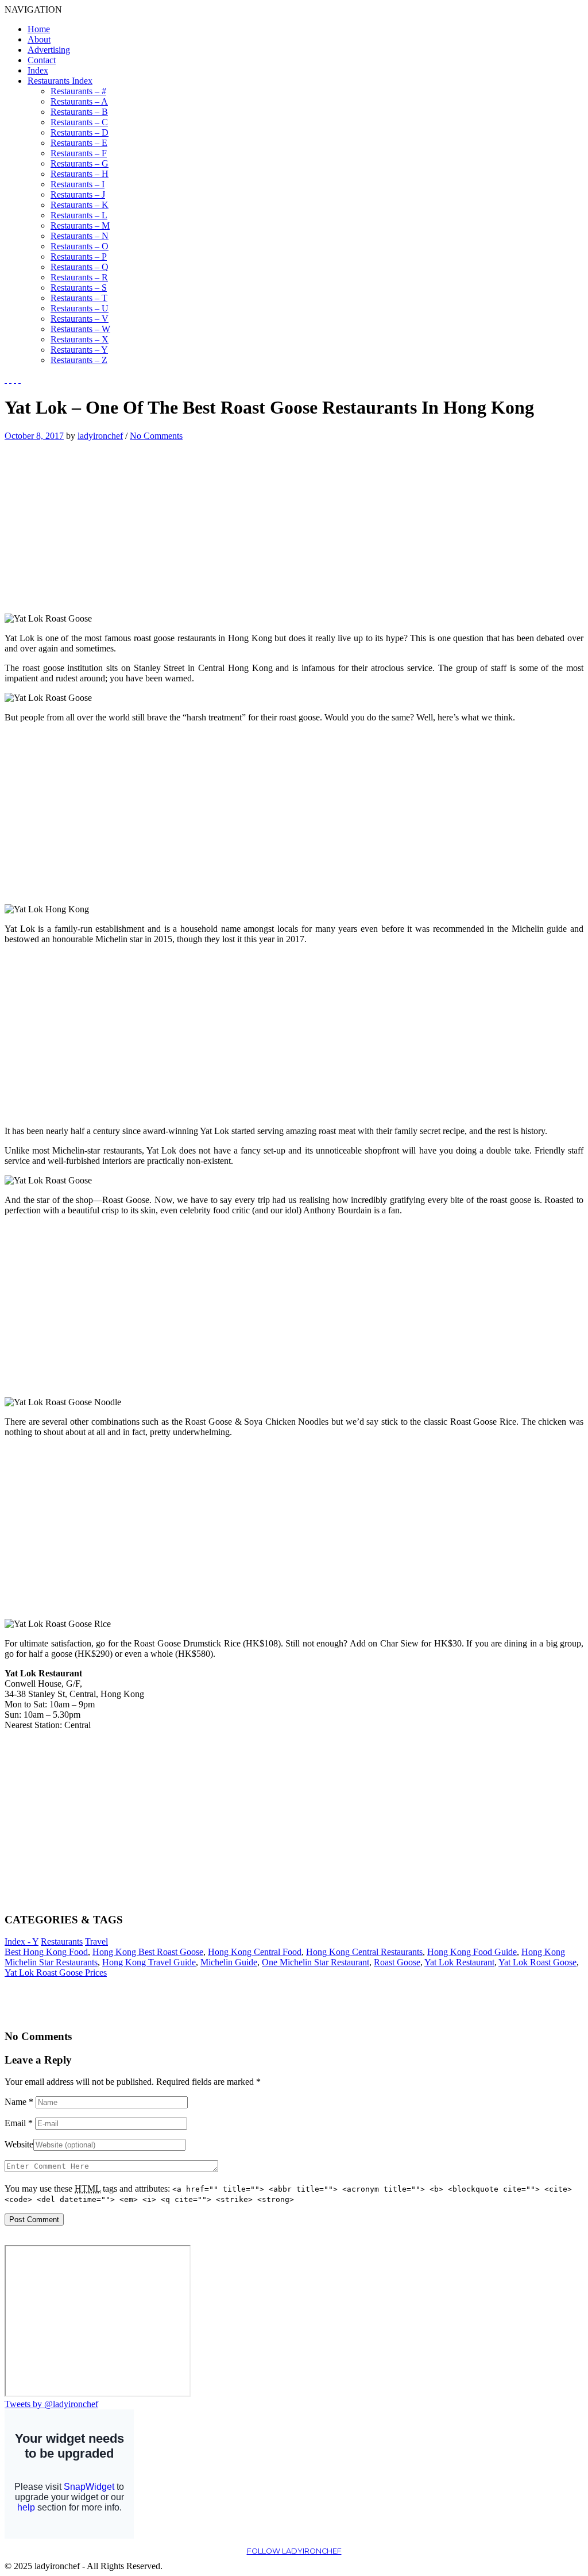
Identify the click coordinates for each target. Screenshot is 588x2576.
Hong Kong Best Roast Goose (148, 1952)
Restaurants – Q (80, 267)
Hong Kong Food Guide (472, 1952)
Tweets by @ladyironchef (51, 2404)
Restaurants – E (79, 143)
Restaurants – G (80, 163)
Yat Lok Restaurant (459, 1962)
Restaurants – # (78, 91)
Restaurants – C (79, 122)
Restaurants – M (80, 225)
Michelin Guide (229, 1962)
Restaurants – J (78, 194)
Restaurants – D (80, 132)
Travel (96, 1941)
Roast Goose (397, 1962)
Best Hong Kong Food (46, 1952)
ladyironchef (100, 436)
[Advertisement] (101, 522)
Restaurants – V (80, 319)
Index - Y (22, 1941)
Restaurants (62, 1941)
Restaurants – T (79, 298)
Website (19, 2144)
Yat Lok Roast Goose (537, 1962)
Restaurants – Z (79, 360)
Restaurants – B (79, 112)
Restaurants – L (79, 215)
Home (39, 29)
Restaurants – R (79, 277)
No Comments (156, 436)
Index (38, 70)
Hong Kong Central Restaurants (364, 1952)
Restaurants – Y (79, 350)
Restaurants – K (80, 205)
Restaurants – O (80, 246)
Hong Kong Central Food (255, 1952)
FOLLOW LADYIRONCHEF (294, 2551)
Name (19, 2102)
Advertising (49, 50)
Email (19, 2123)
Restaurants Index (60, 81)
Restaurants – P (79, 257)
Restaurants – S (79, 288)
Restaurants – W (80, 329)
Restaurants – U (80, 308)
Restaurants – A (79, 101)
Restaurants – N (80, 236)
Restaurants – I (78, 184)
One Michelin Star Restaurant (316, 1962)
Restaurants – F (79, 153)
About (39, 39)
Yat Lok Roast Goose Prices (56, 1973)
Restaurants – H (80, 174)
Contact (42, 60)
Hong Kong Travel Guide (149, 1962)
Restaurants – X (80, 339)
